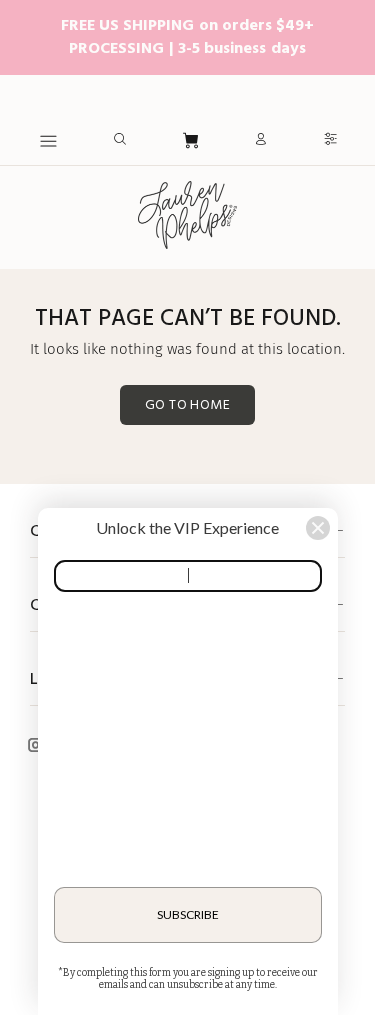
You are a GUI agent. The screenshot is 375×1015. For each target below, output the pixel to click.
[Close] (318, 528)
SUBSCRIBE (188, 914)
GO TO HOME (187, 405)
